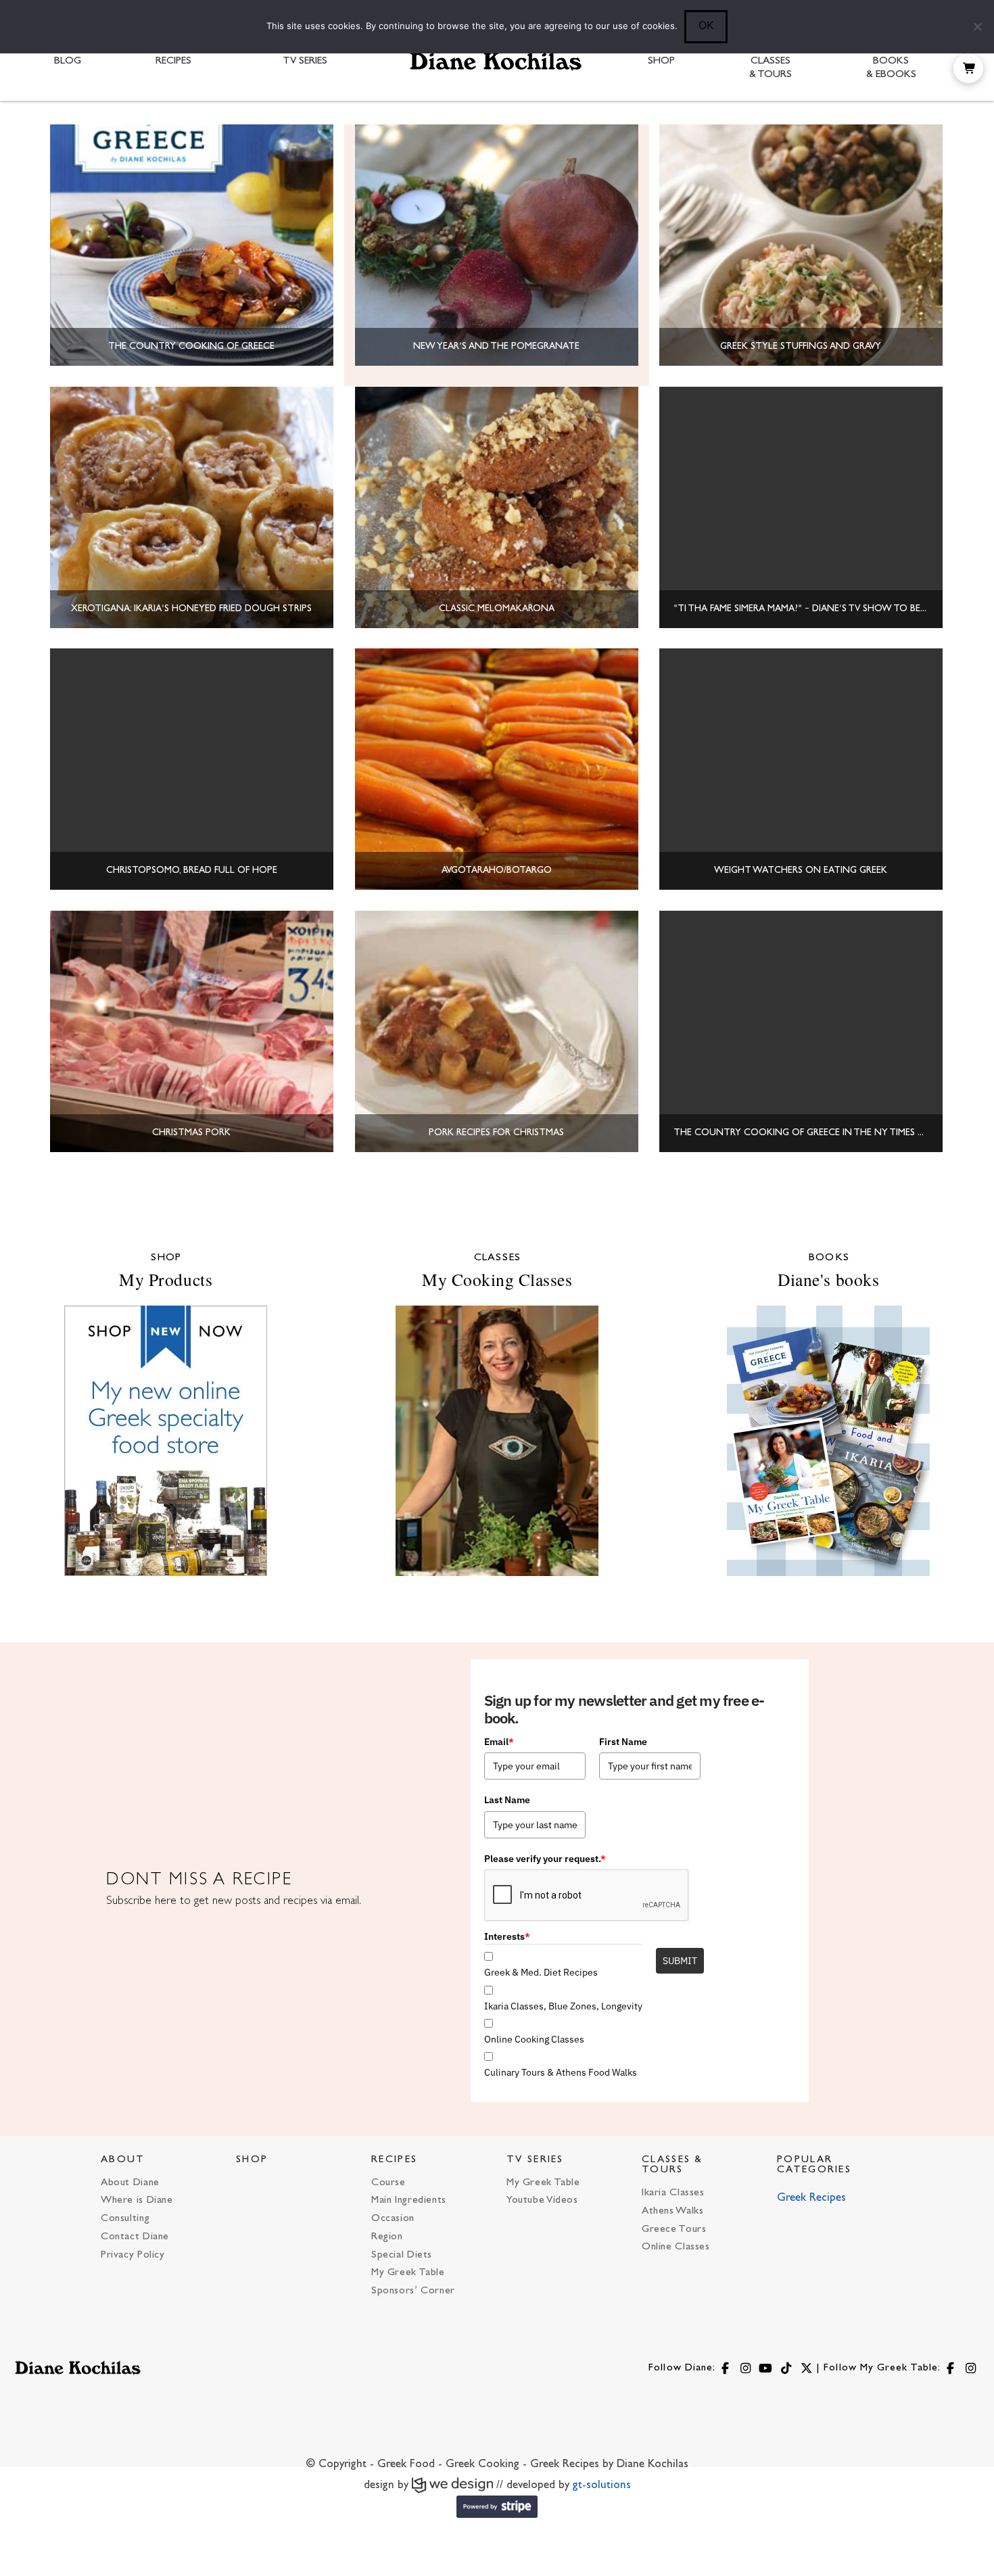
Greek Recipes (811, 2198)
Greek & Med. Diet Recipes (541, 1972)
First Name (623, 1742)
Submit (680, 1961)
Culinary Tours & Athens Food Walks (561, 2072)
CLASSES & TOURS (672, 2165)
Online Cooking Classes (534, 2039)
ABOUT (123, 2160)
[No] (977, 26)
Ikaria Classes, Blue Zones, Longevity (563, 2006)
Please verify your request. (545, 1859)
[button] (968, 68)
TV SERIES (535, 2160)
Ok (706, 25)
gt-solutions (602, 2485)
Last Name (507, 1800)
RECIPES (394, 2160)
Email (499, 1742)
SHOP (252, 2160)
